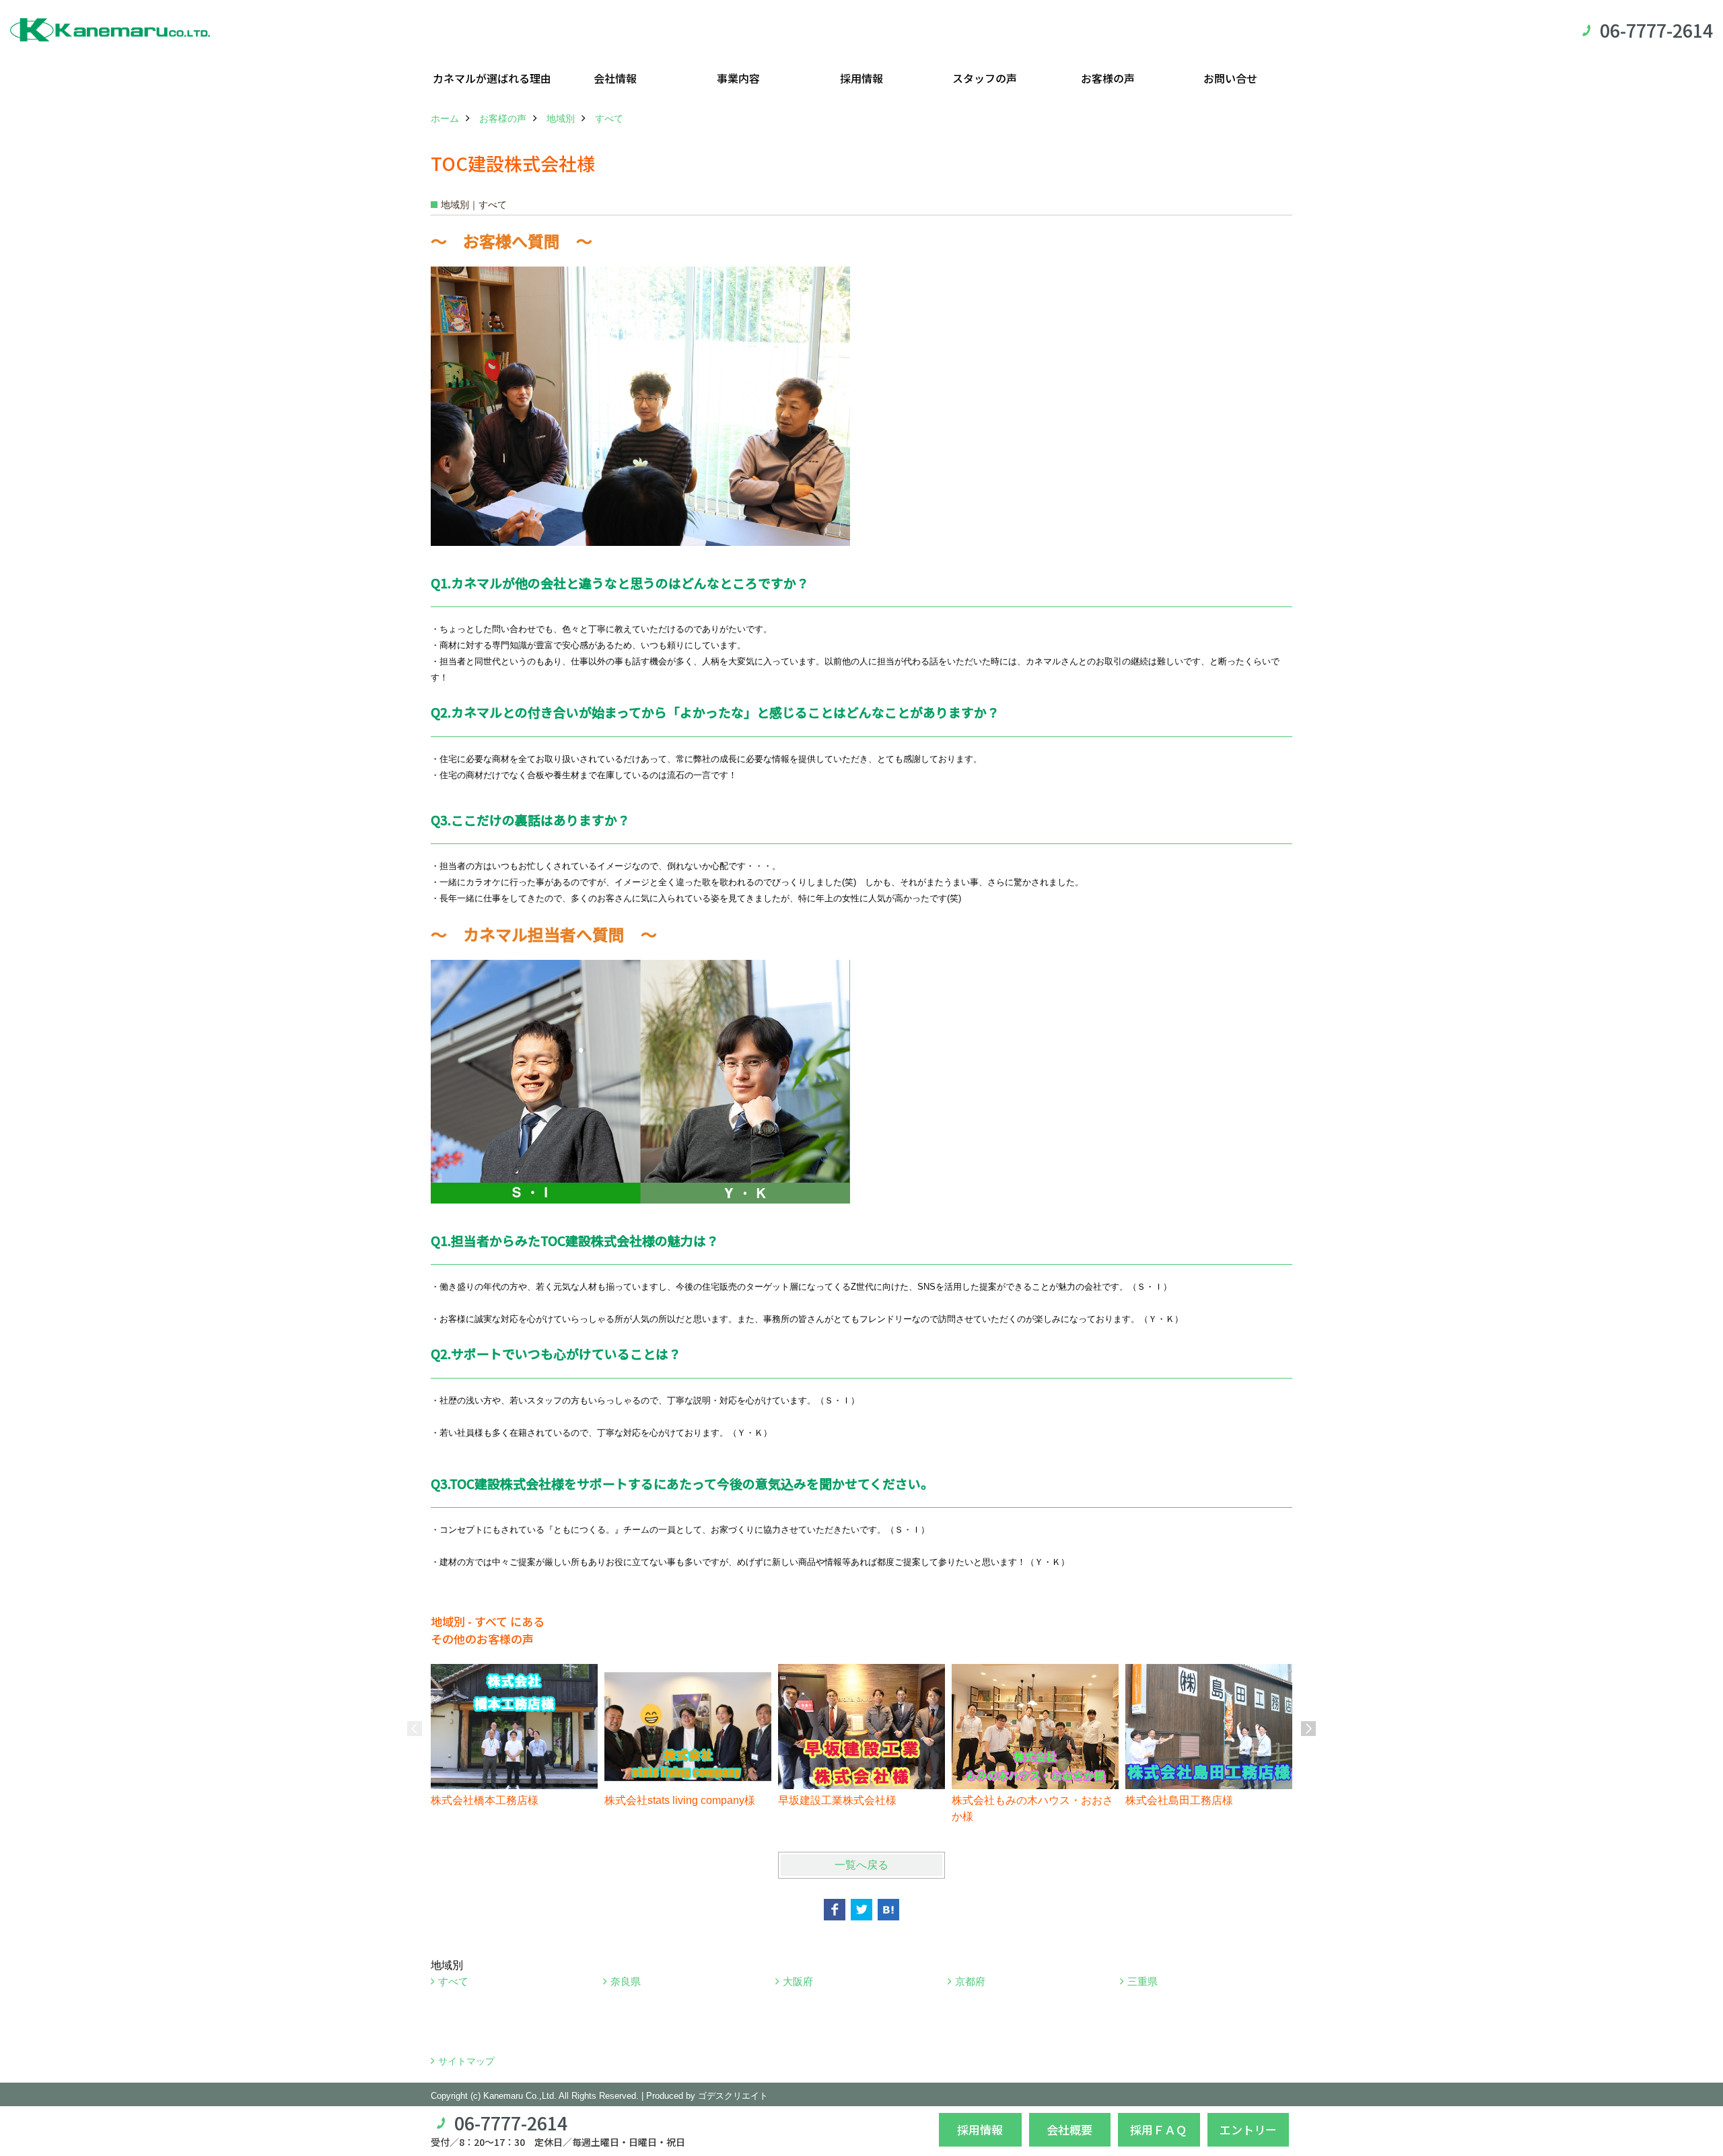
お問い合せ (1230, 78)
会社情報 (615, 78)
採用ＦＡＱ (1159, 2129)
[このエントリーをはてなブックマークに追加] (888, 1910)
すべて (453, 1981)
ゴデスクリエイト (733, 2096)
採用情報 (861, 78)
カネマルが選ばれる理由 (492, 78)
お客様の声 (1108, 78)
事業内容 (738, 78)
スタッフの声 (985, 78)
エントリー (1248, 2129)
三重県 (1142, 1981)
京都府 (970, 1981)
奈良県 (626, 1981)
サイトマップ (466, 2061)
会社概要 (1069, 2129)
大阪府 (798, 1981)
